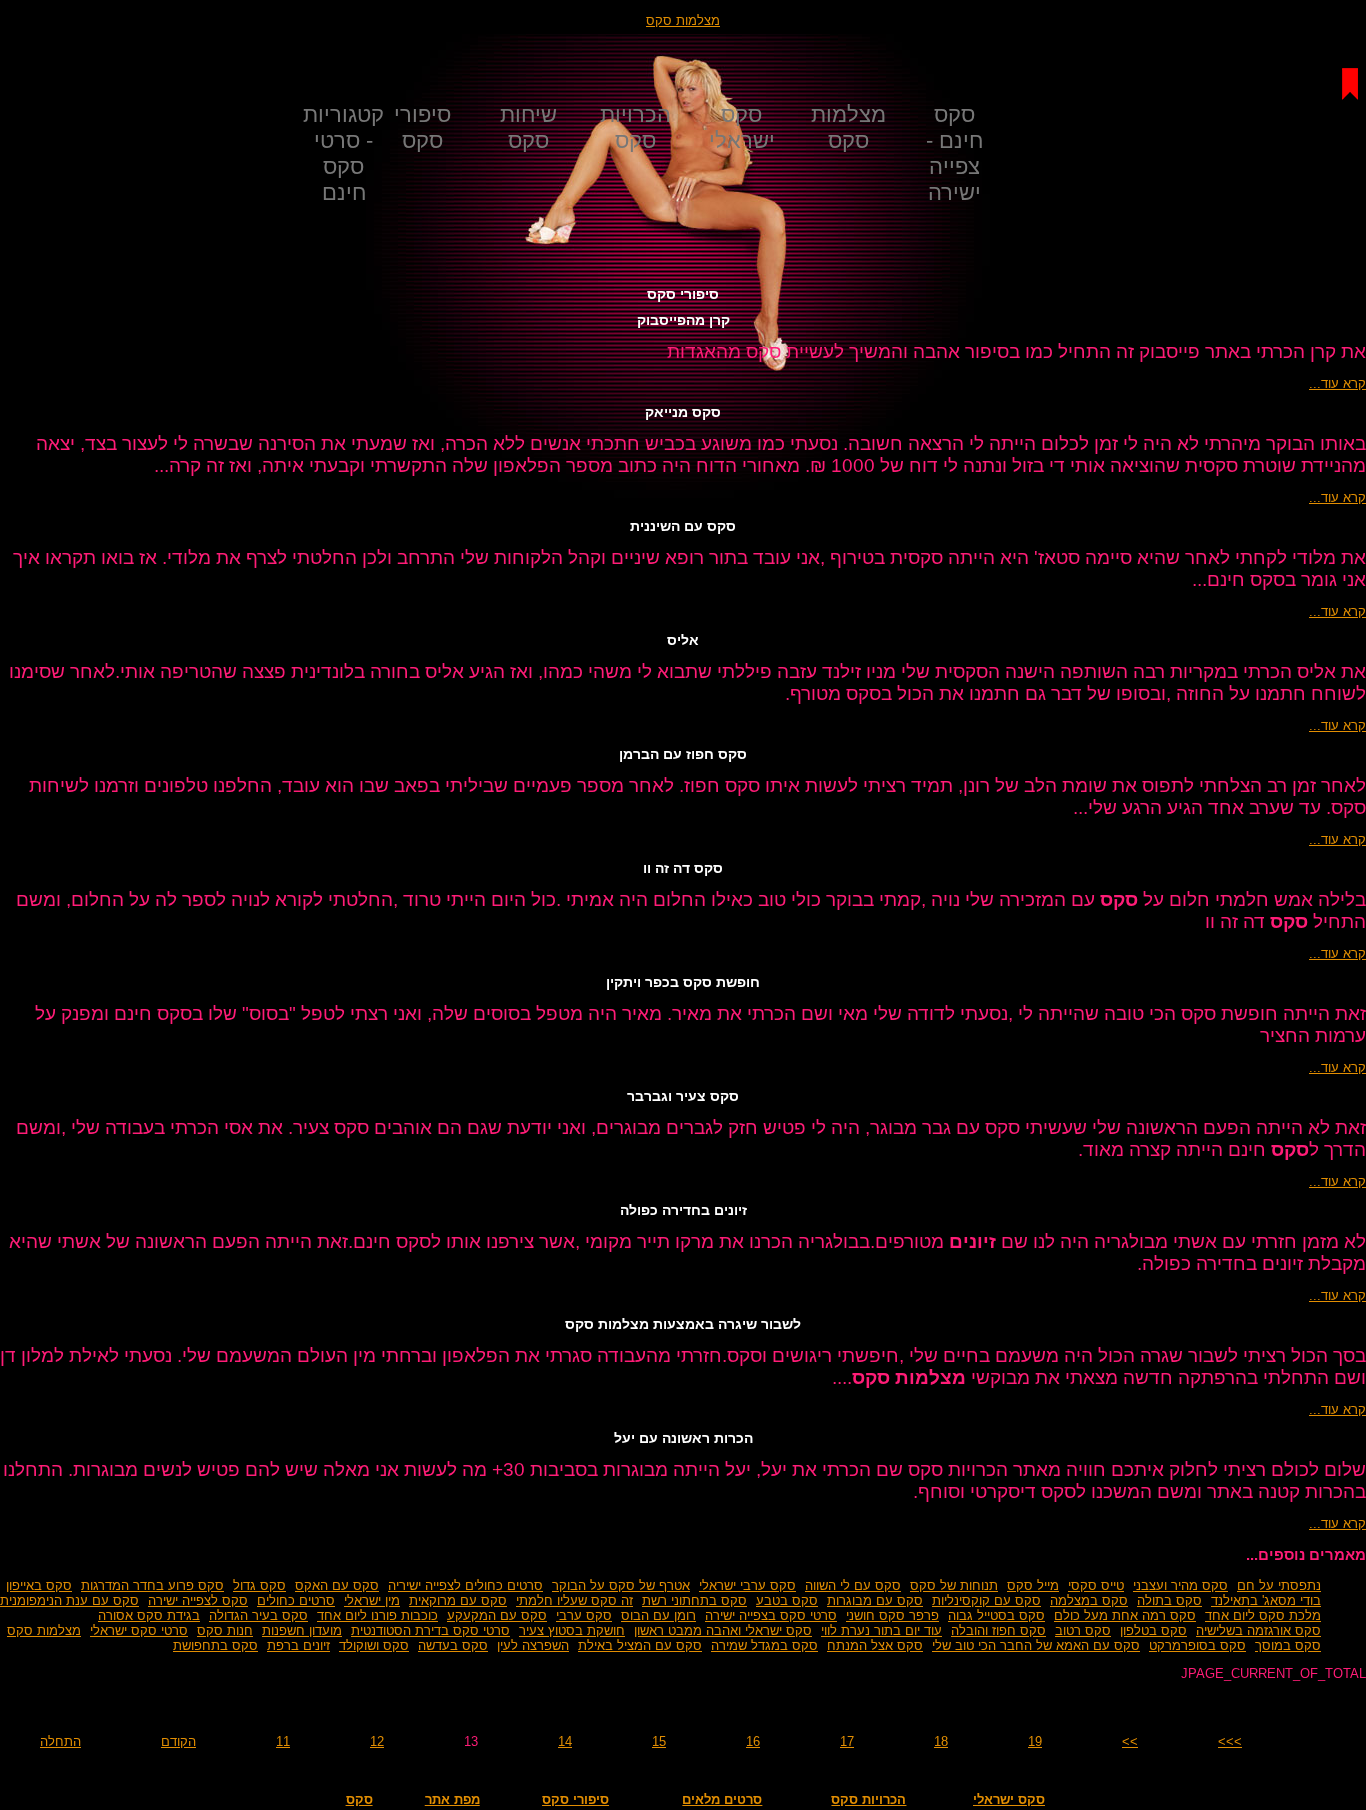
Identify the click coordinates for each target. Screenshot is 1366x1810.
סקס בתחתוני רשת (694, 1600)
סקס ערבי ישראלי (747, 1585)
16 (753, 1741)
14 (565, 1741)
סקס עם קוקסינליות (986, 1600)
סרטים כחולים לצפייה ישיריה (465, 1585)
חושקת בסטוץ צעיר (572, 1630)
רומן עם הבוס (658, 1615)
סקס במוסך (1288, 1645)
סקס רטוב (1083, 1630)
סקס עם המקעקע (497, 1615)
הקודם (178, 1741)
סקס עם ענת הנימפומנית (69, 1600)
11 (283, 1741)
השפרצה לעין (533, 1645)
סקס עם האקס (337, 1585)
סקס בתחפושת (215, 1645)
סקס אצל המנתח (875, 1645)
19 (1035, 1741)
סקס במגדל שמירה (764, 1645)
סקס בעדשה (453, 1645)
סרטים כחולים (296, 1600)
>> (1130, 1741)
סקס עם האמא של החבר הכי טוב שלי (1036, 1645)
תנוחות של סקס (954, 1585)
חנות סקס (225, 1630)
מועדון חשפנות (302, 1630)
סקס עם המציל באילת (640, 1645)
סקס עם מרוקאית (458, 1600)
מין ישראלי (372, 1600)
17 (847, 1741)
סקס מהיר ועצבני (1180, 1585)
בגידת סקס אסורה (149, 1615)
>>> (1230, 1741)
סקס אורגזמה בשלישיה (1258, 1630)
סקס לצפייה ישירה (198, 1600)
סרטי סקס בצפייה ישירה (771, 1615)
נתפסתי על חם (1279, 1585)
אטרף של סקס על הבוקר (621, 1585)
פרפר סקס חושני (892, 1615)
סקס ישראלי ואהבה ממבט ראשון (723, 1630)
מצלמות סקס (683, 20)
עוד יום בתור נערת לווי (881, 1630)
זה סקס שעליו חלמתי (574, 1600)
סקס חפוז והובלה (998, 1630)
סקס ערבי (584, 1615)
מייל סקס (1033, 1585)
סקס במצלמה (1089, 1600)
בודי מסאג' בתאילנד (1266, 1600)
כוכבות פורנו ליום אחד (377, 1615)
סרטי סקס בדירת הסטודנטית (430, 1630)
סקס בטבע (787, 1600)
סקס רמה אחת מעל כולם (1125, 1615)
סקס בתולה (1169, 1600)
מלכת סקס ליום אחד (1263, 1615)
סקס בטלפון (1153, 1630)
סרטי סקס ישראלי (139, 1630)
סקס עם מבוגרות (875, 1600)
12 (377, 1741)
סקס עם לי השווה (853, 1585)
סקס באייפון (39, 1585)
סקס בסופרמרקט (1197, 1645)
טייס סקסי (1096, 1585)
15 (659, 1741)
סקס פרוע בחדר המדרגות (152, 1585)
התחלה (60, 1741)
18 (941, 1741)
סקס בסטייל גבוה (996, 1615)
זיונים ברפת (298, 1645)
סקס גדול (259, 1585)
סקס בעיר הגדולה (258, 1615)
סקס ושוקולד (374, 1645)
